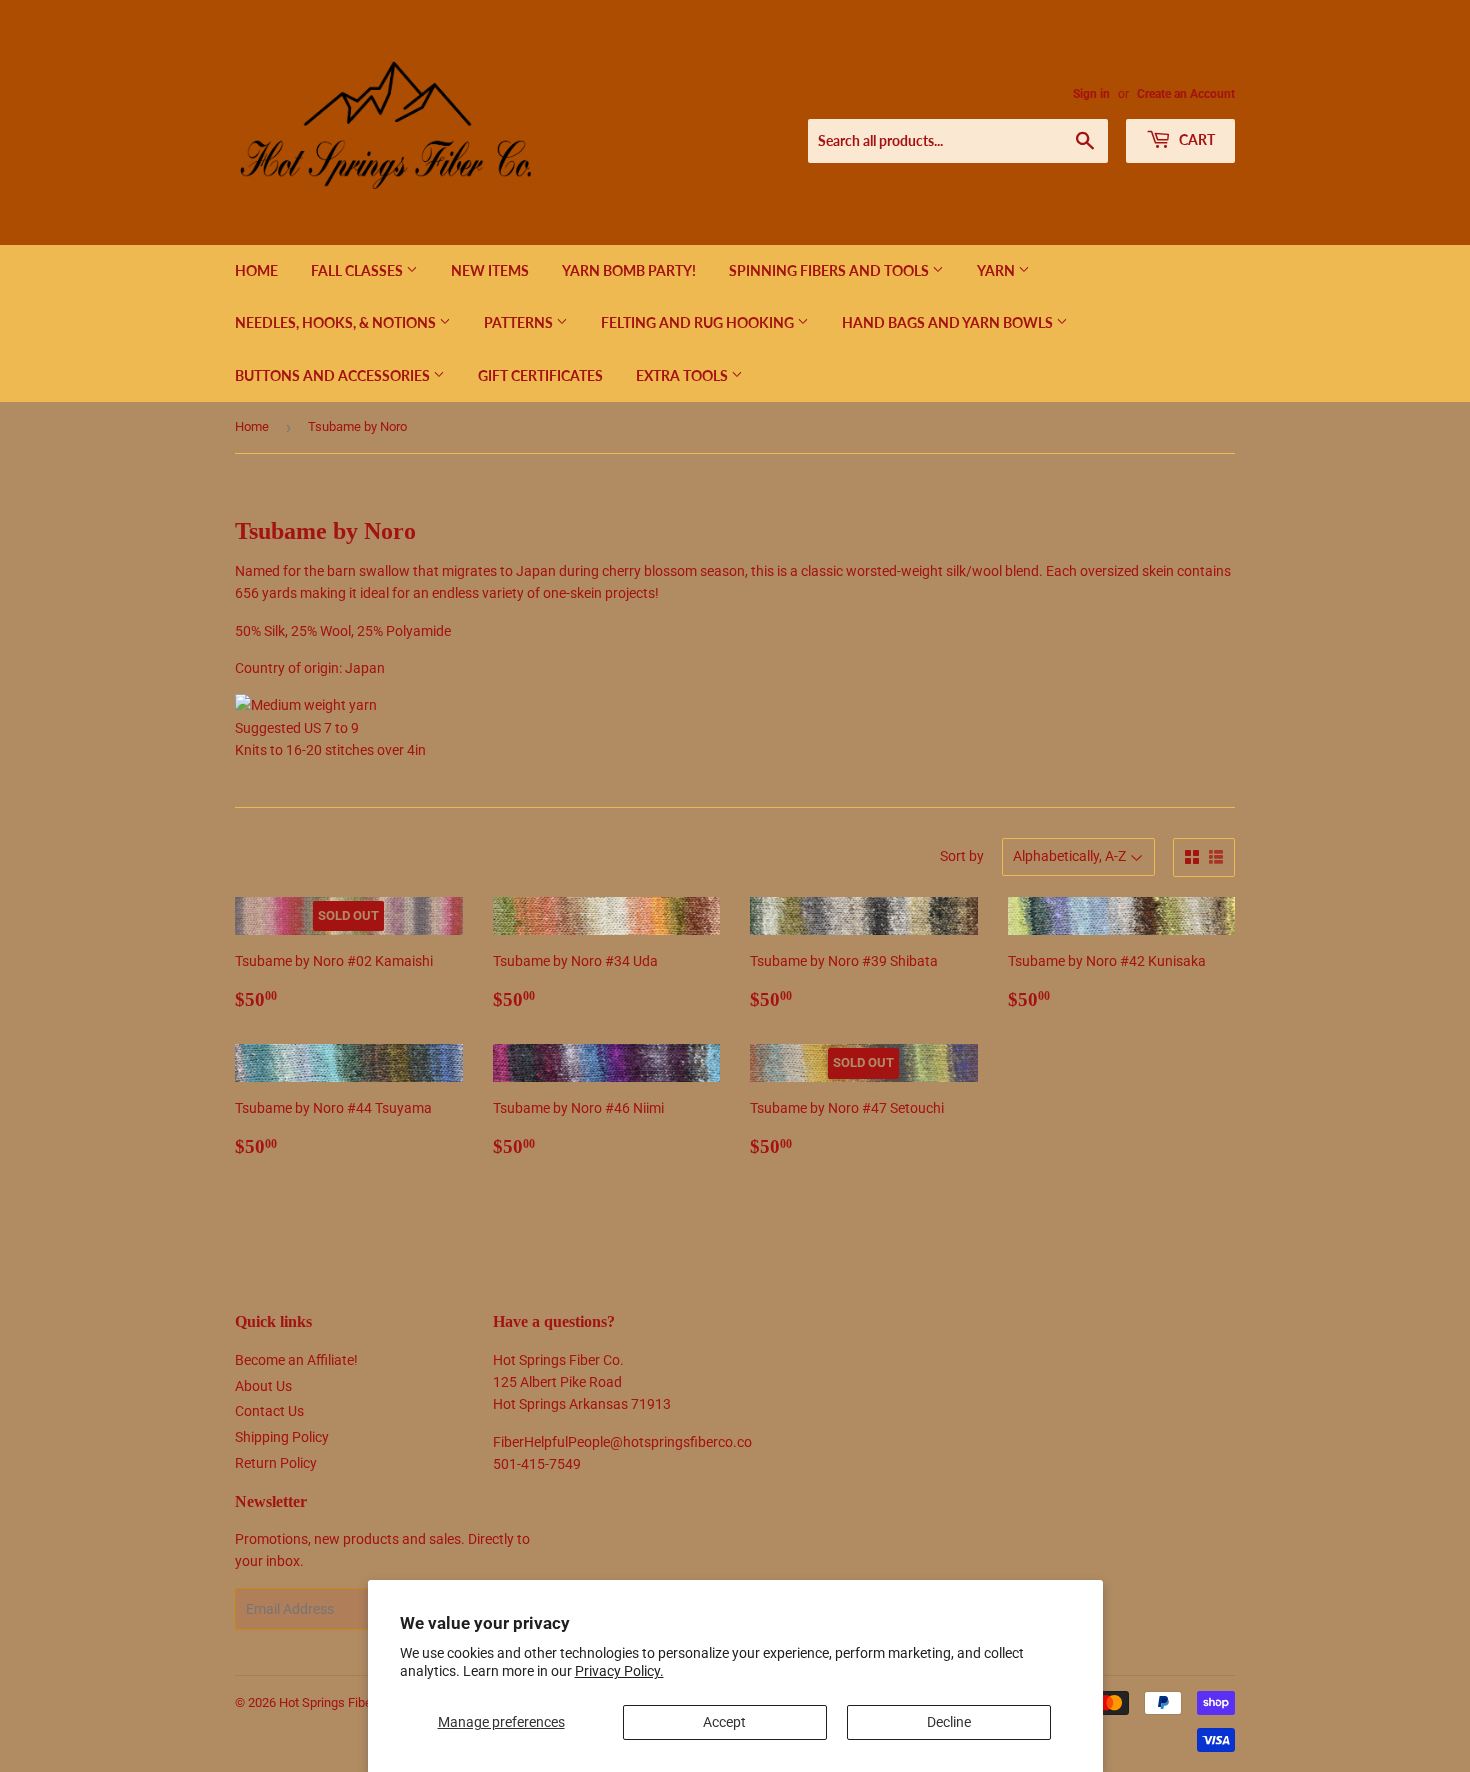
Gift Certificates (540, 375)
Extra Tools (683, 375)
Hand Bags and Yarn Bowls (949, 322)
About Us (263, 1386)
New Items (490, 270)
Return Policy (276, 1463)
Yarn (997, 270)
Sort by (962, 856)
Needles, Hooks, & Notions (337, 322)
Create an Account (1186, 94)
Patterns (520, 322)
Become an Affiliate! (296, 1360)
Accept (724, 1722)
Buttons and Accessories (334, 375)
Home (256, 270)
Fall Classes (358, 270)
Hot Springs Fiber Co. (338, 1702)
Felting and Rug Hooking (699, 322)
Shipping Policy (282, 1437)
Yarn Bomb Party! (629, 270)
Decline (949, 1722)
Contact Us (269, 1411)
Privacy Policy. (619, 1671)
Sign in (1091, 94)
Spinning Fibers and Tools (830, 270)
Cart (1195, 139)
